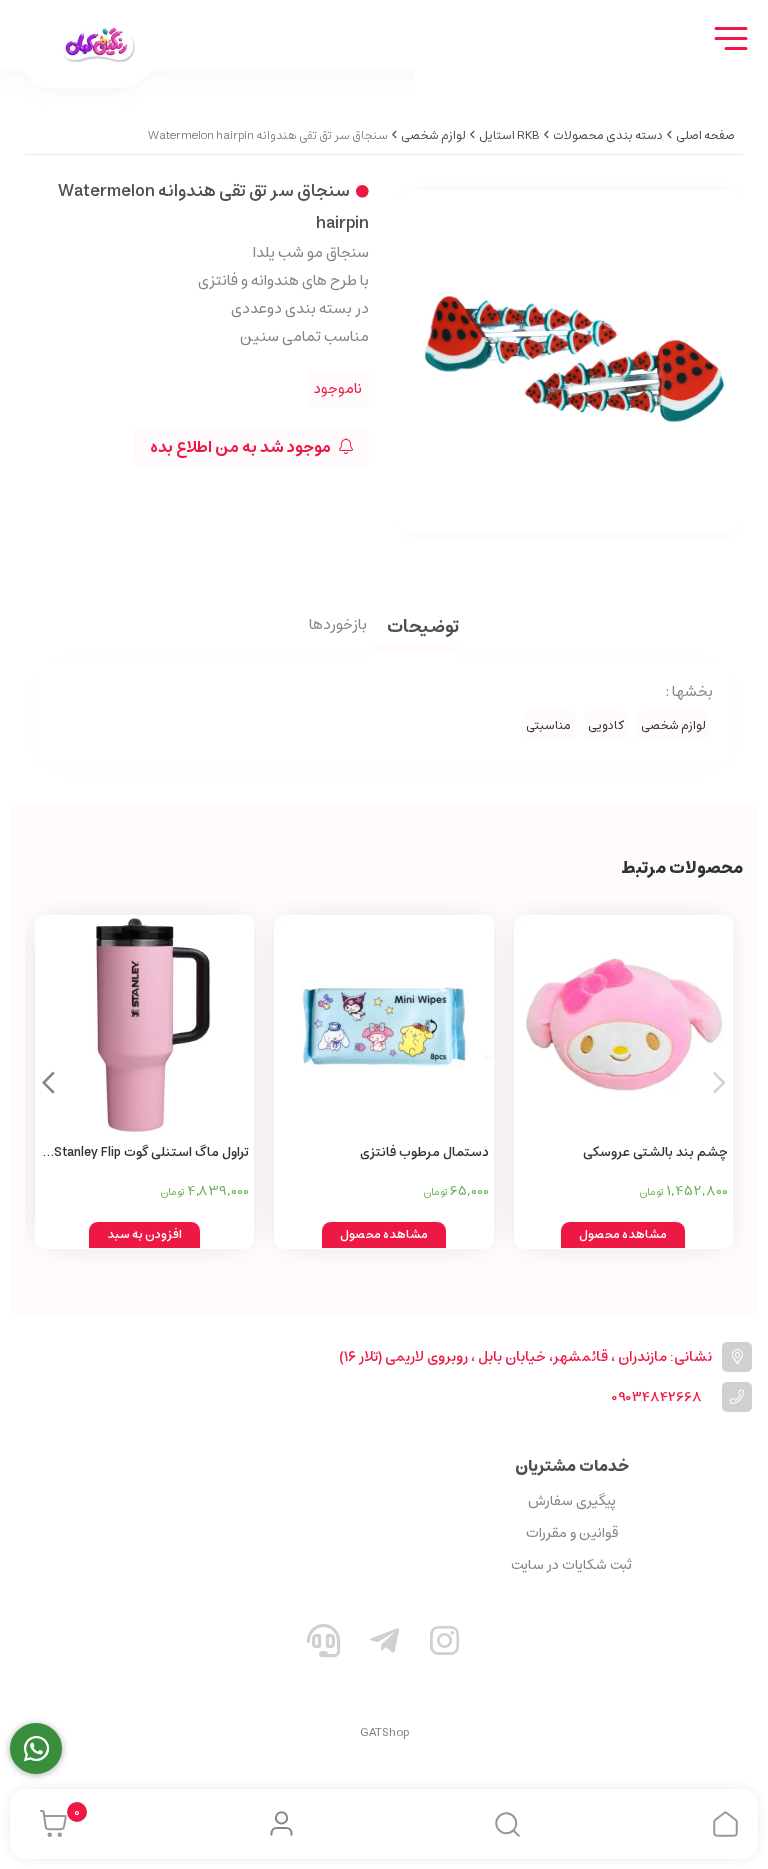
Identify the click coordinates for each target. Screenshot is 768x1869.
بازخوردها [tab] (338, 626)
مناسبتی (548, 725)
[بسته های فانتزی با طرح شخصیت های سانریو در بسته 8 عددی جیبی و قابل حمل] (383, 1025)
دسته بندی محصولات (608, 135)
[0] (48, 1824)
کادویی (606, 725)
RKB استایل (509, 135)
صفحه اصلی (705, 135)
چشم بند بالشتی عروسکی (655, 1152)
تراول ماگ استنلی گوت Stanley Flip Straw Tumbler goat (151, 1153)
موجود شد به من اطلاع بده (242, 447)
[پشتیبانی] (324, 1645)
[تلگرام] (384, 1645)
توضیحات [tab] (423, 628)
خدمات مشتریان (572, 1466)
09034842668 (656, 1397)
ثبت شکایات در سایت (571, 1565)
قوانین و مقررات (572, 1533)
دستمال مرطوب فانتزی (424, 1152)
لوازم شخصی (433, 135)
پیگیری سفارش (572, 1501)
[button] (48, 1082)
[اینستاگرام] (445, 1645)
